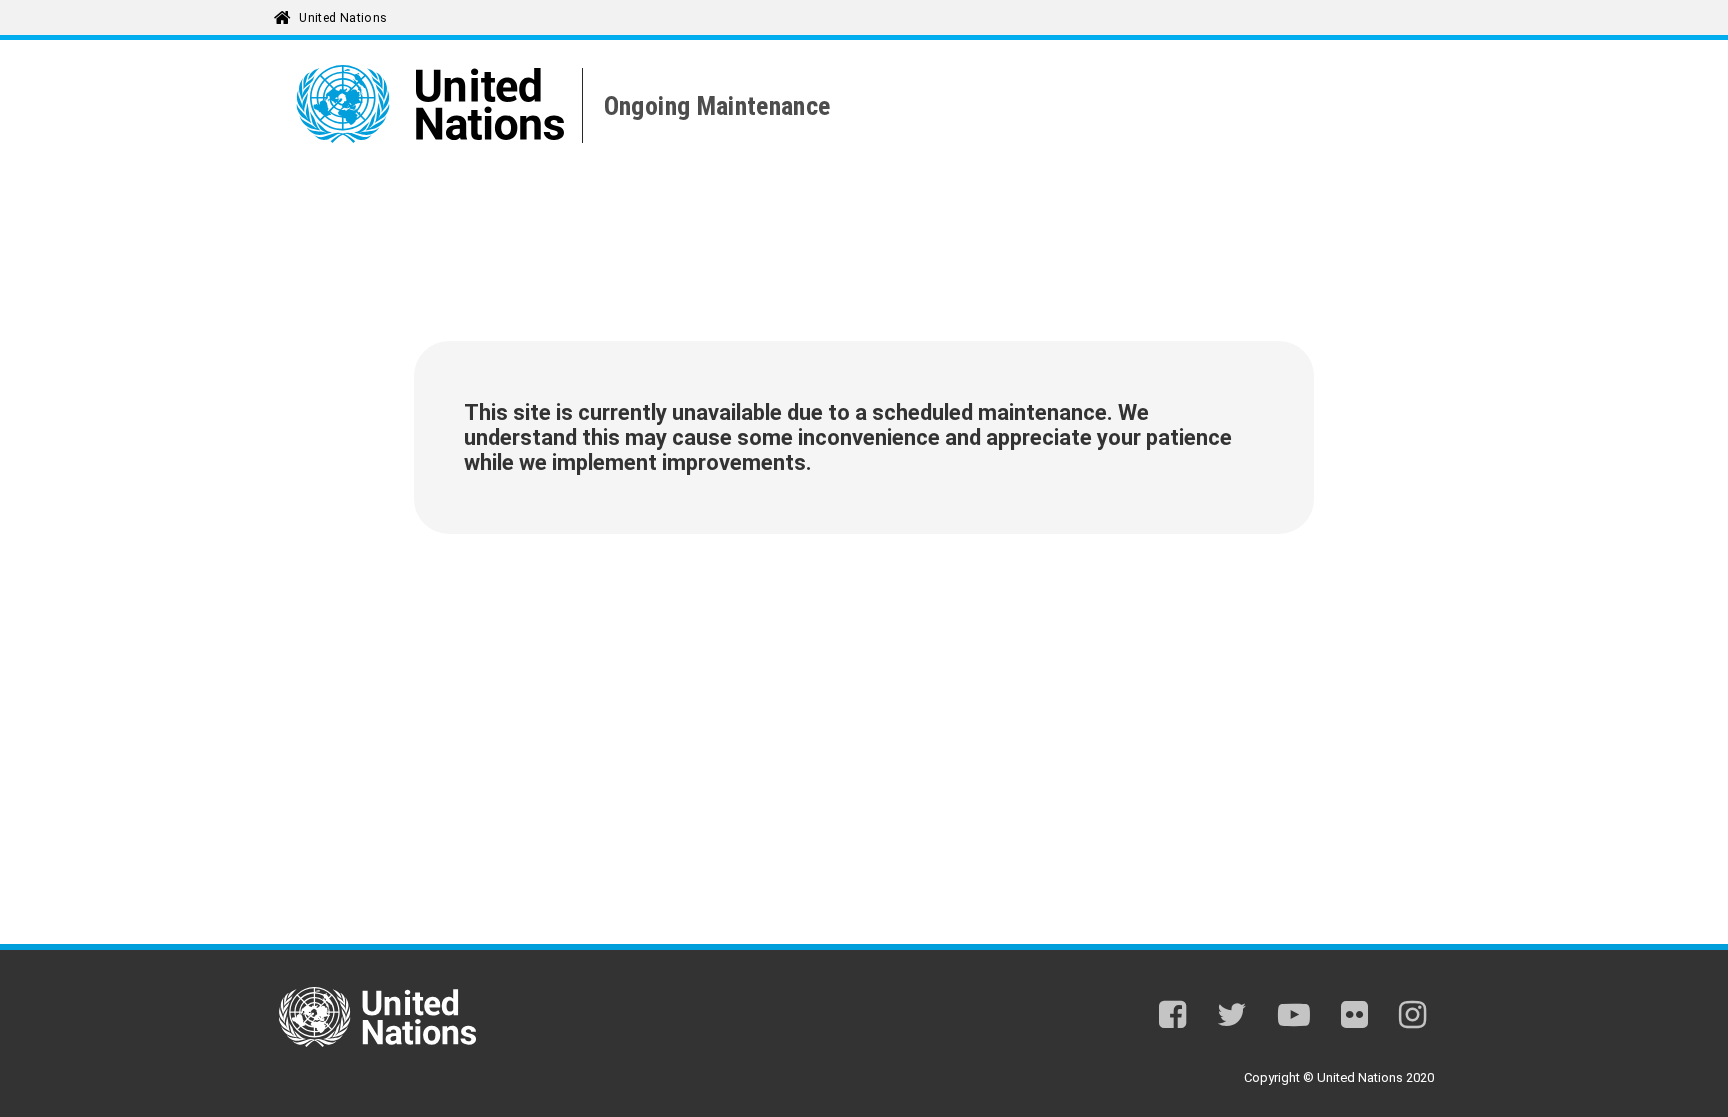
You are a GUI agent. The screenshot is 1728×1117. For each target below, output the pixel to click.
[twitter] (1232, 1018)
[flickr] (1354, 1018)
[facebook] (1172, 1018)
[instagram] (1412, 1018)
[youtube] (1294, 1018)
